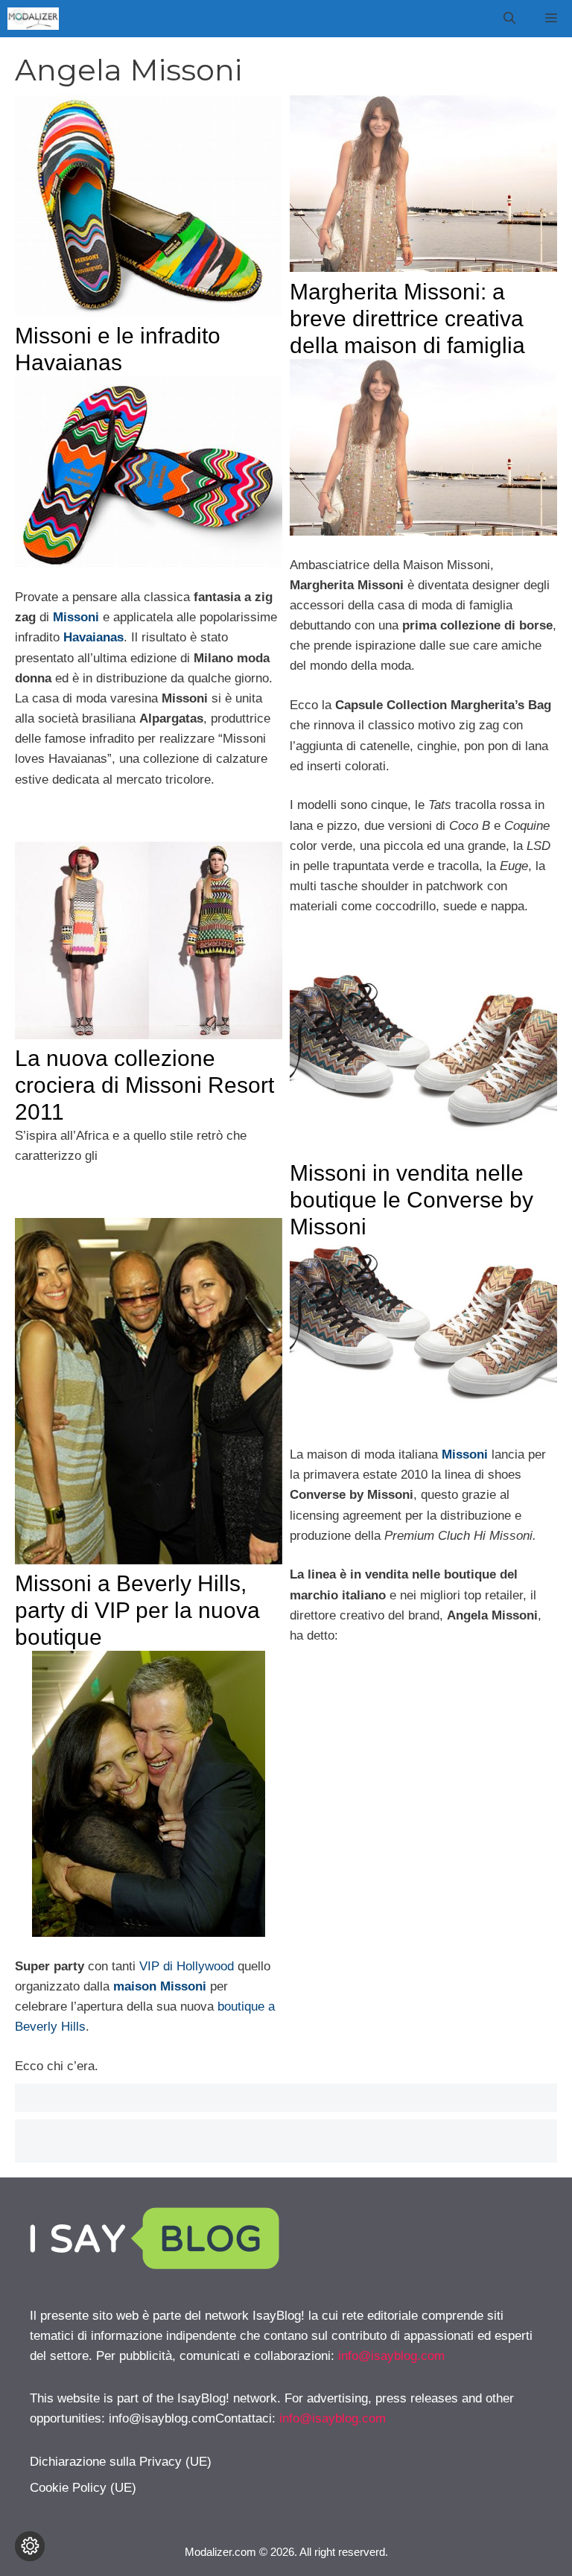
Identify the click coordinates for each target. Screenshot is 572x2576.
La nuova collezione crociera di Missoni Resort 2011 (144, 1085)
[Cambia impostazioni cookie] (30, 2546)
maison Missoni (160, 1986)
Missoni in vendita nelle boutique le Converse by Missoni (411, 1200)
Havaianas (93, 637)
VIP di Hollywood (187, 1966)
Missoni (465, 1454)
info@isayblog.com (391, 2356)
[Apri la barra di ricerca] (509, 19)
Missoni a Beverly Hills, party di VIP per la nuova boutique (137, 1610)
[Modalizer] (33, 19)
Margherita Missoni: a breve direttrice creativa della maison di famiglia (407, 318)
